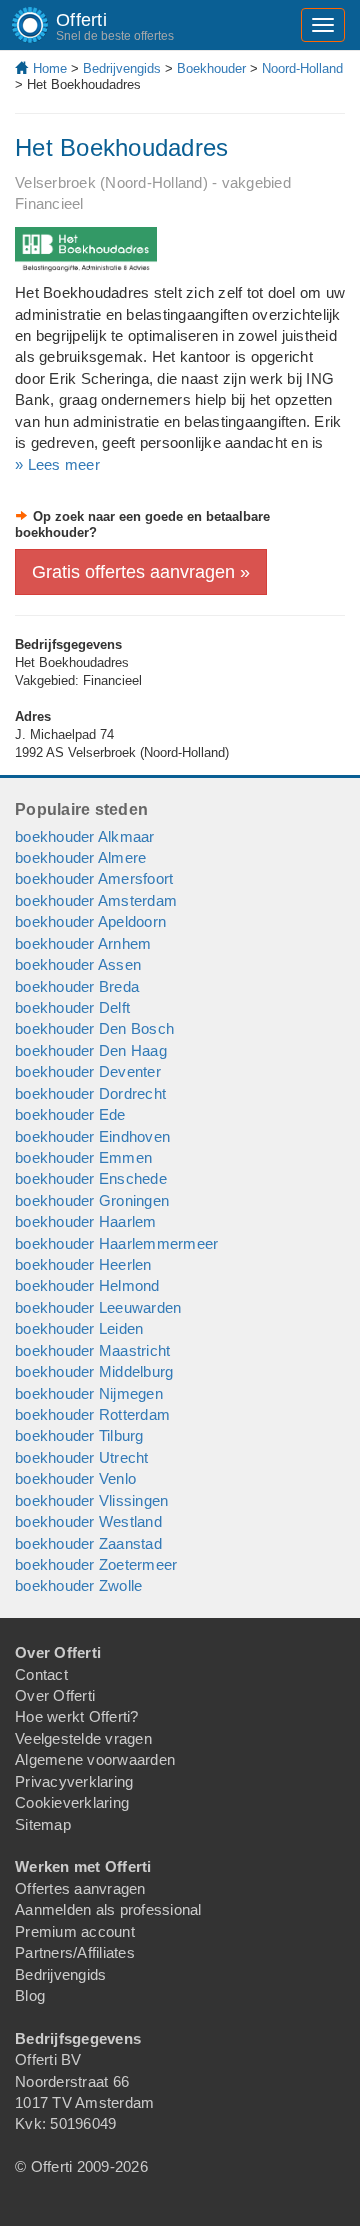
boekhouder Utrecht (82, 1457)
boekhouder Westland (88, 1521)
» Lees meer (57, 464)
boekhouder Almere (80, 857)
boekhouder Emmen (83, 1157)
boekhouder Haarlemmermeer (116, 1243)
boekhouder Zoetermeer (96, 1564)
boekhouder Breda (77, 986)
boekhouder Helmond (87, 1285)
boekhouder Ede (70, 1114)
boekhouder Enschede (91, 1178)
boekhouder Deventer (88, 1071)
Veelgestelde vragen (83, 1738)
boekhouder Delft (72, 1007)
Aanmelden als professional (108, 1909)
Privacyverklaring (74, 1781)
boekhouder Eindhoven (92, 1136)
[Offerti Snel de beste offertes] (15, 25)
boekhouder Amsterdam (96, 900)
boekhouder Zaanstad (88, 1543)
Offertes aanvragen (80, 1888)
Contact (41, 1674)
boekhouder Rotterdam (92, 1414)
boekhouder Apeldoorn (90, 921)
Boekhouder (211, 68)
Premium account (75, 1931)
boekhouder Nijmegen (89, 1393)
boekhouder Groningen (92, 1200)
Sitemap (43, 1824)
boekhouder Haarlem (86, 1221)
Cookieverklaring (72, 1802)
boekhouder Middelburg (94, 1371)
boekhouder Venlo (75, 1478)
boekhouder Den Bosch (94, 1028)
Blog (30, 1995)
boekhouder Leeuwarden (98, 1307)
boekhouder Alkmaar (85, 836)
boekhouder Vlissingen (91, 1500)
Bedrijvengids (122, 68)
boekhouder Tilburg (79, 1435)
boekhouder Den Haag (91, 1050)
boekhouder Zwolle (78, 1585)
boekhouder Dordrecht (90, 1093)
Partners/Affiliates (75, 1952)
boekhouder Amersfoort (94, 878)
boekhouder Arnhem (83, 943)
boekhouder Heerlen (83, 1264)
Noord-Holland (302, 68)
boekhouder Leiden (79, 1328)
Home (50, 68)
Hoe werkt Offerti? (77, 1716)
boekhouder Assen (78, 964)
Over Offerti (55, 1695)
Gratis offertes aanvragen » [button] (141, 572)
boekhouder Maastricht (92, 1350)
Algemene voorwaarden (95, 1759)
